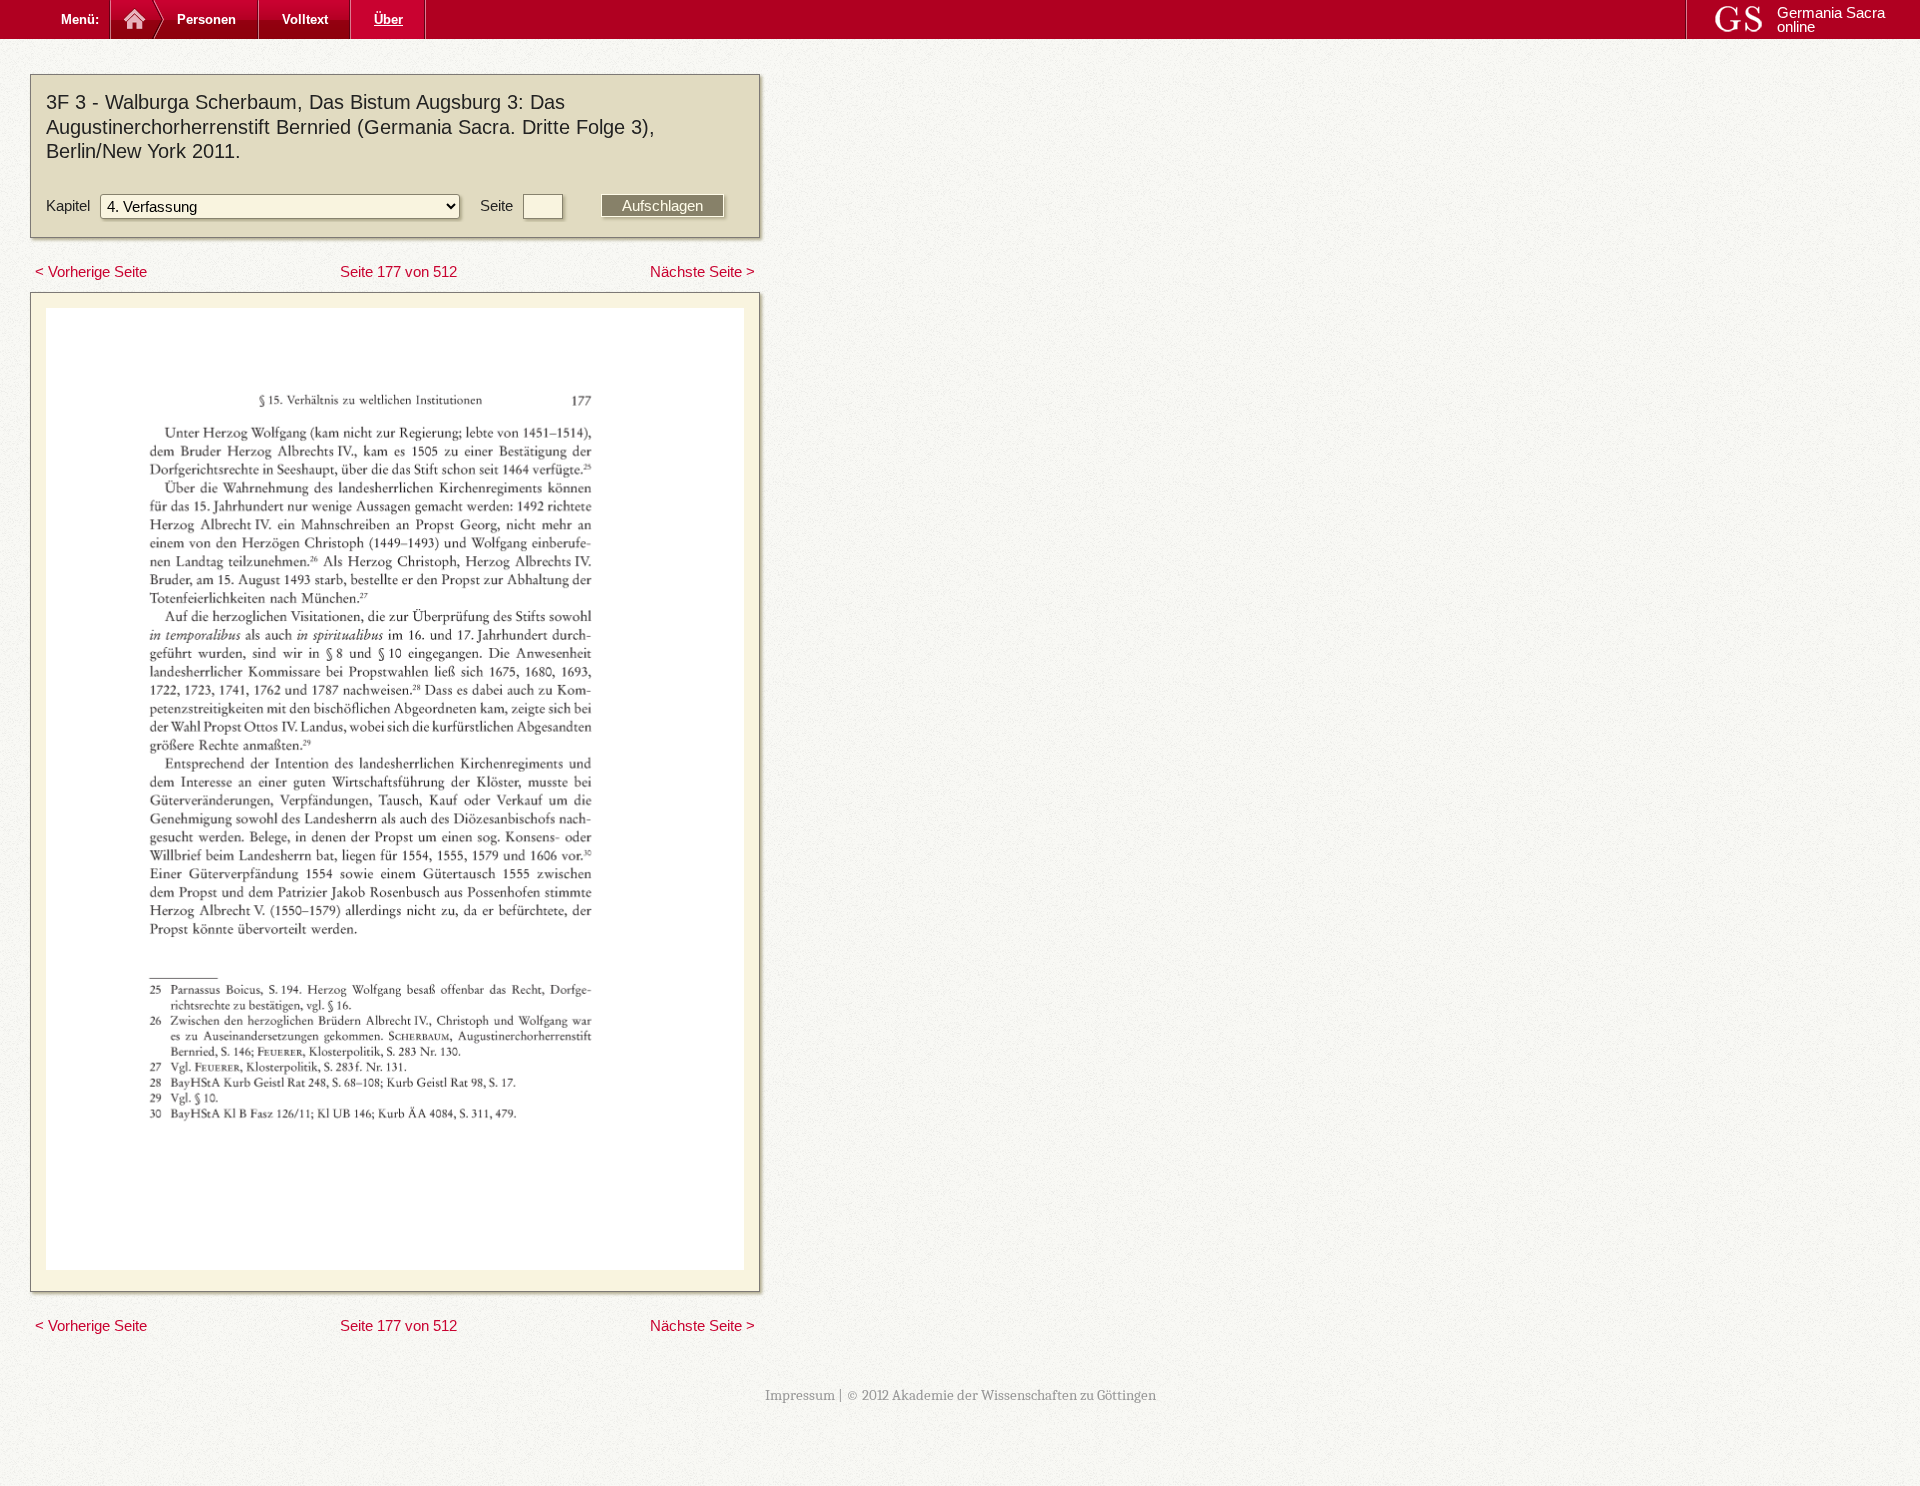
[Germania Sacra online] (132, 19)
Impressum (800, 1395)
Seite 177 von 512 (398, 271)
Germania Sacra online (1831, 19)
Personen (206, 19)
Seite (496, 205)
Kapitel (68, 205)
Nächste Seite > (702, 271)
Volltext (305, 19)
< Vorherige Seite (91, 271)
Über (388, 19)
